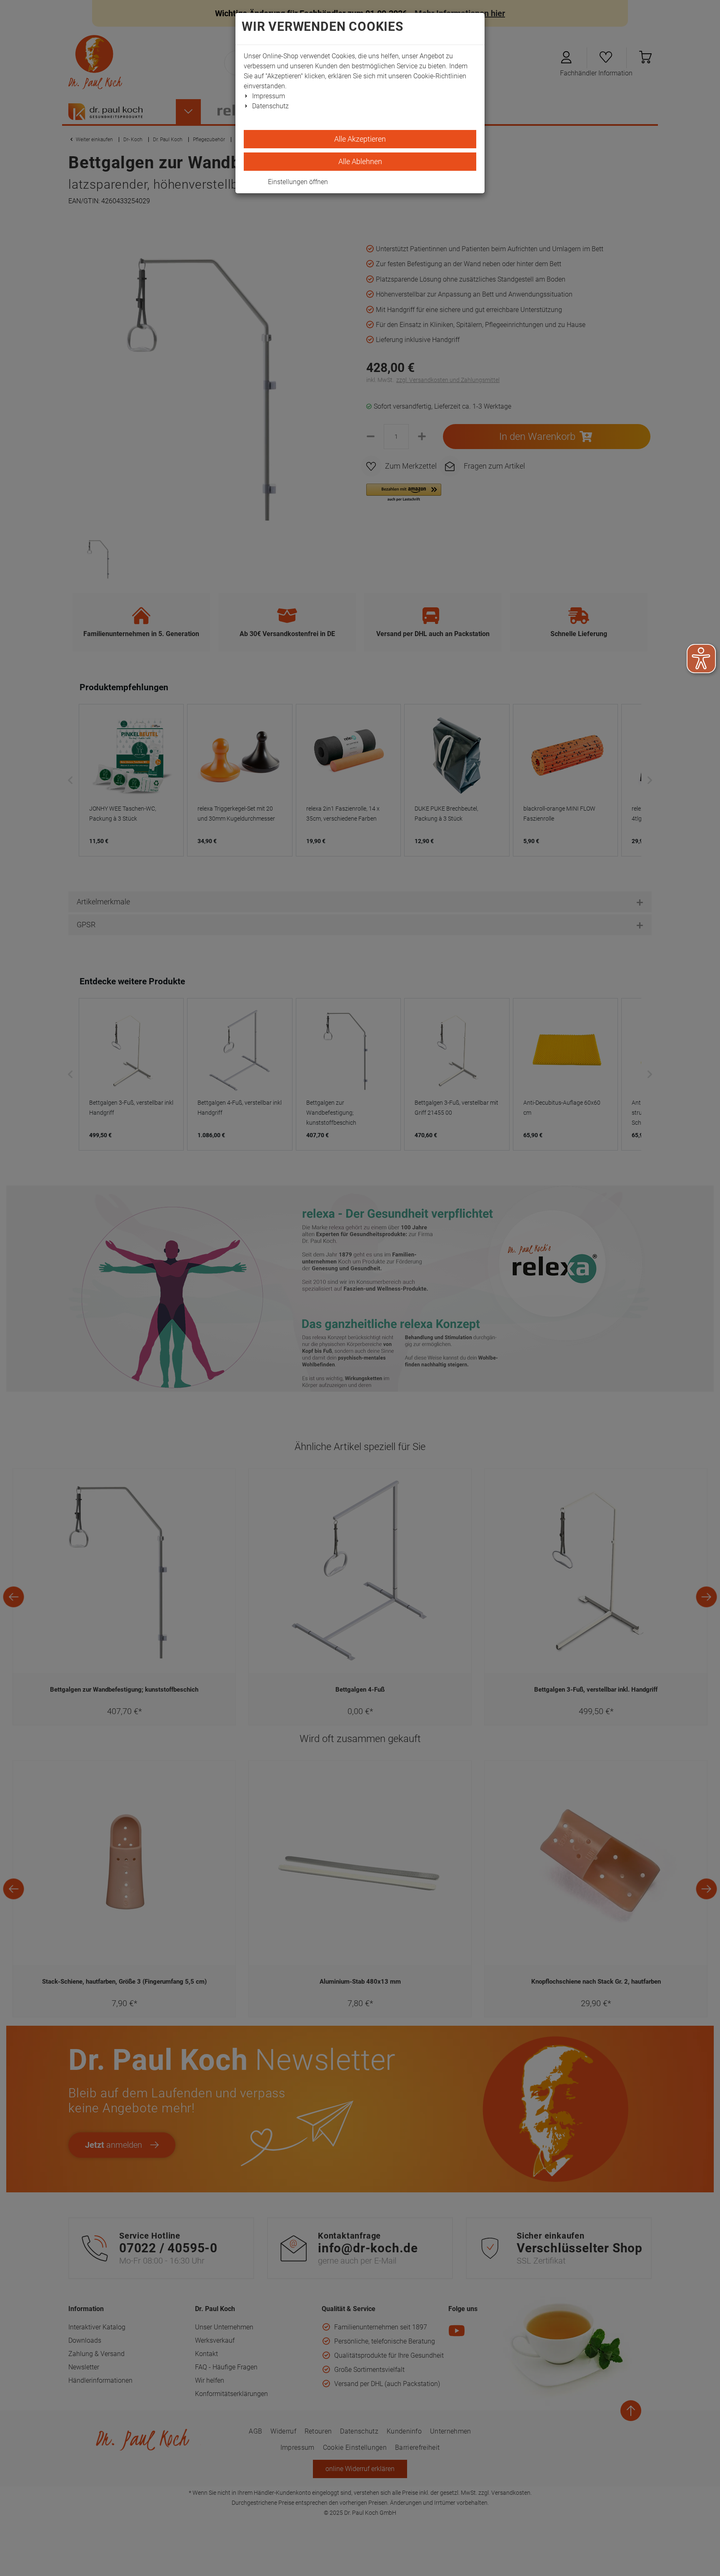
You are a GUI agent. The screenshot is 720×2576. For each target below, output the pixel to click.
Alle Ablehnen (360, 161)
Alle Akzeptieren (360, 139)
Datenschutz (270, 106)
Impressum (269, 96)
